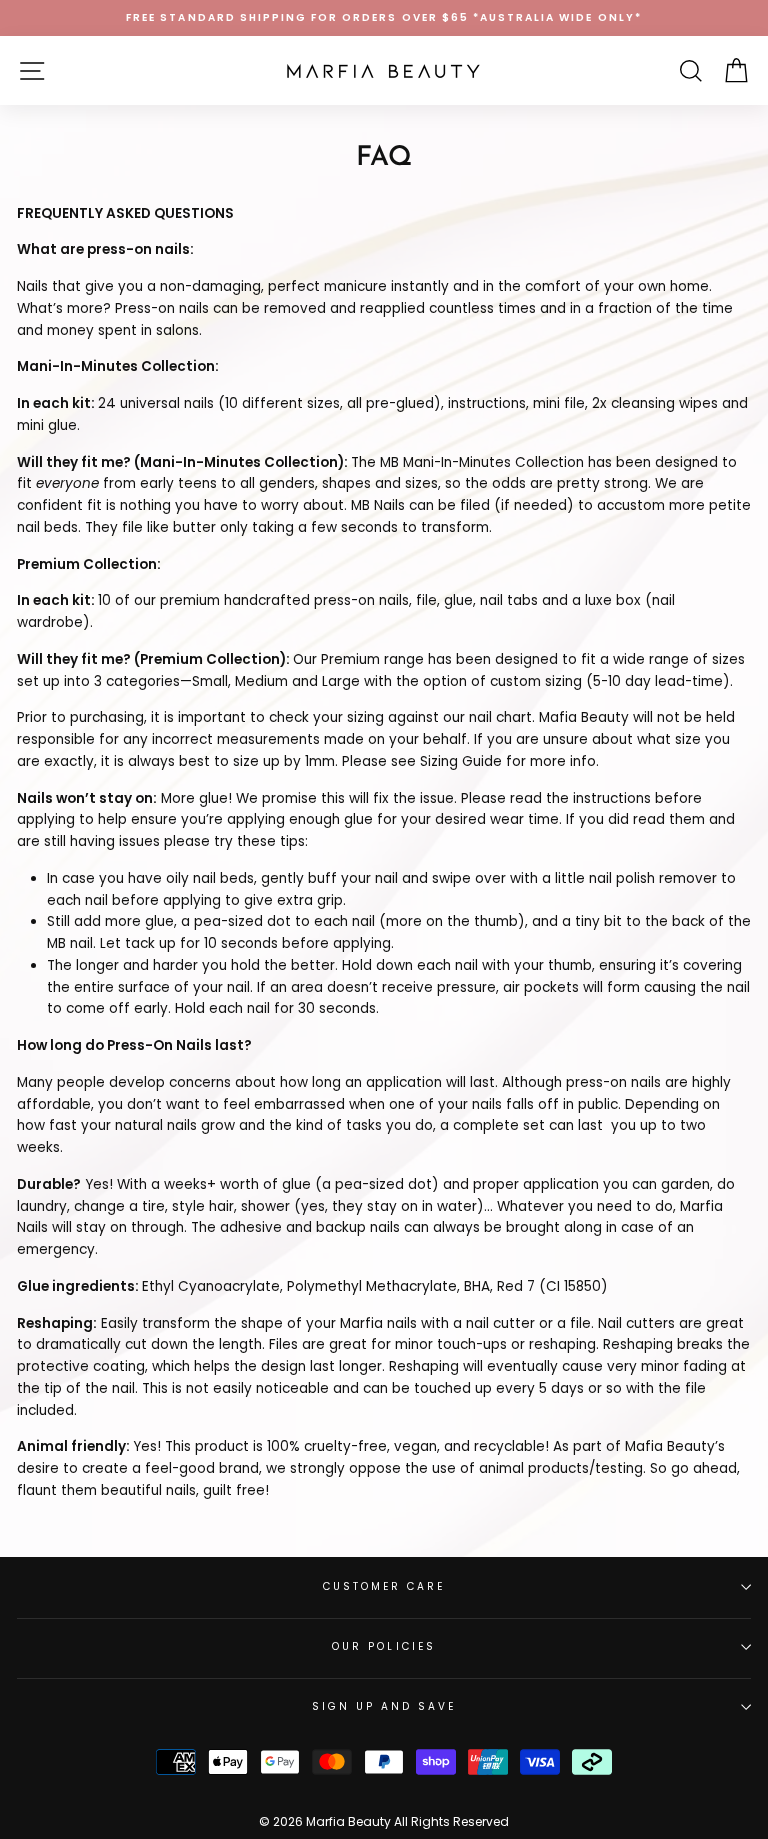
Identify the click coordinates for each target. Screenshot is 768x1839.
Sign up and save (384, 1706)
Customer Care (384, 1586)
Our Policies (384, 1646)
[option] (384, 18)
